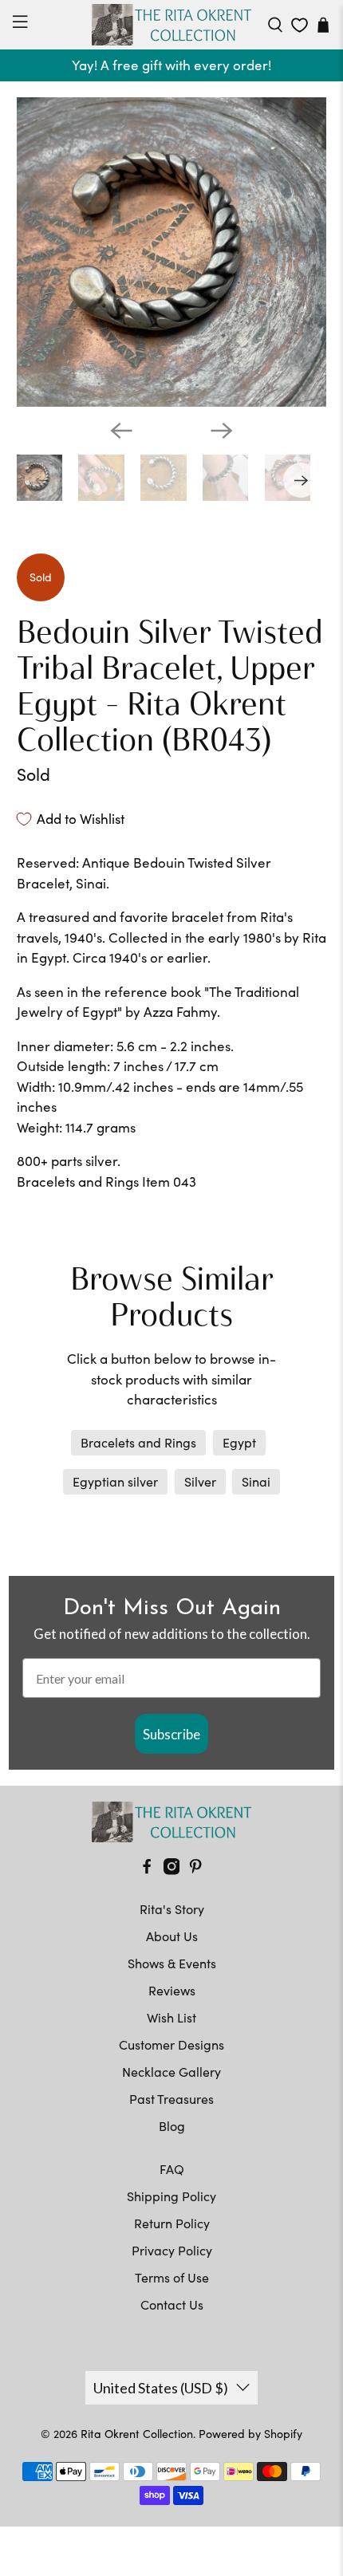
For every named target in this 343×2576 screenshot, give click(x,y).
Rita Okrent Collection (137, 2434)
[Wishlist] (300, 25)
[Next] (222, 431)
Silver (200, 1481)
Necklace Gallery (171, 2072)
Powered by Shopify (250, 2434)
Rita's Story (172, 1909)
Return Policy (172, 2223)
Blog (172, 2126)
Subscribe (171, 1734)
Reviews (172, 1990)
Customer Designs (171, 2044)
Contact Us (172, 2304)
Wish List (171, 2017)
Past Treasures (171, 2099)
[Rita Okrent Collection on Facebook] (147, 1870)
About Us (172, 1936)
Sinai (256, 1481)
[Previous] (121, 431)
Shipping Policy (171, 2196)
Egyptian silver (115, 1481)
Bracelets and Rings (138, 1442)
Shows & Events (172, 1963)
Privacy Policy (172, 2250)
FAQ (172, 2169)
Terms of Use (172, 2277)
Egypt (239, 1442)
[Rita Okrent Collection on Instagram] (171, 1870)
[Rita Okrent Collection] (172, 25)
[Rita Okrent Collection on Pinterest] (195, 1870)
